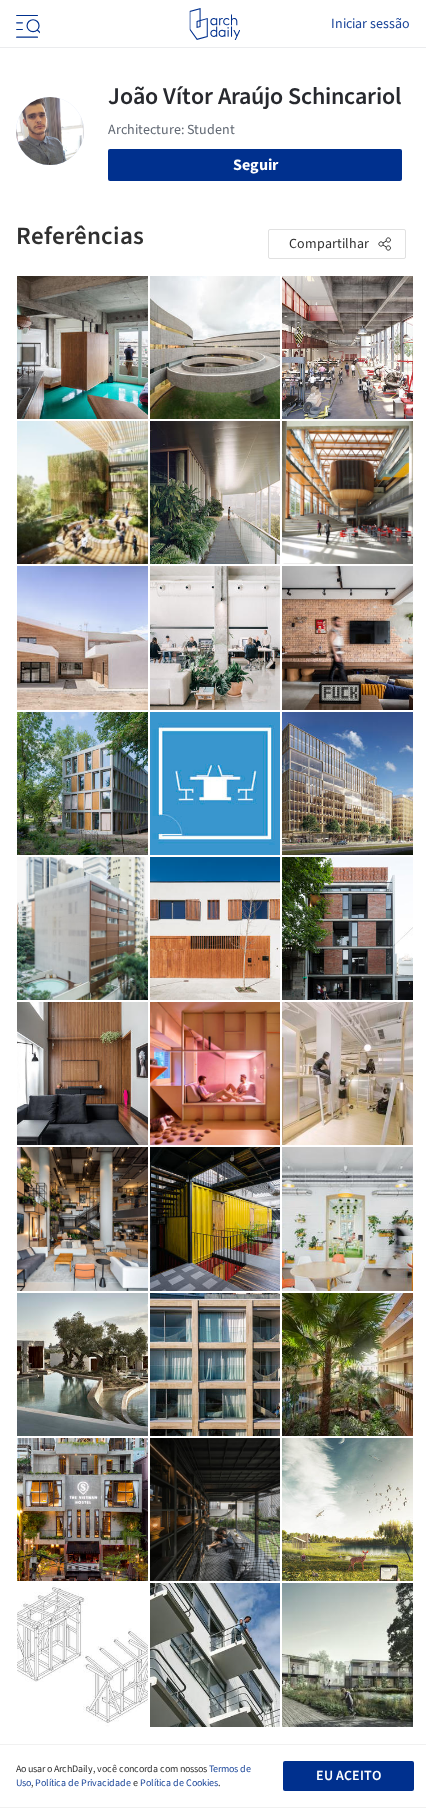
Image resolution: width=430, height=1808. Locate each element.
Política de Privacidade (83, 1783)
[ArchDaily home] (214, 24)
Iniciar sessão (370, 24)
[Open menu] (26, 24)
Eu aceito (348, 1776)
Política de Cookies (179, 1783)
